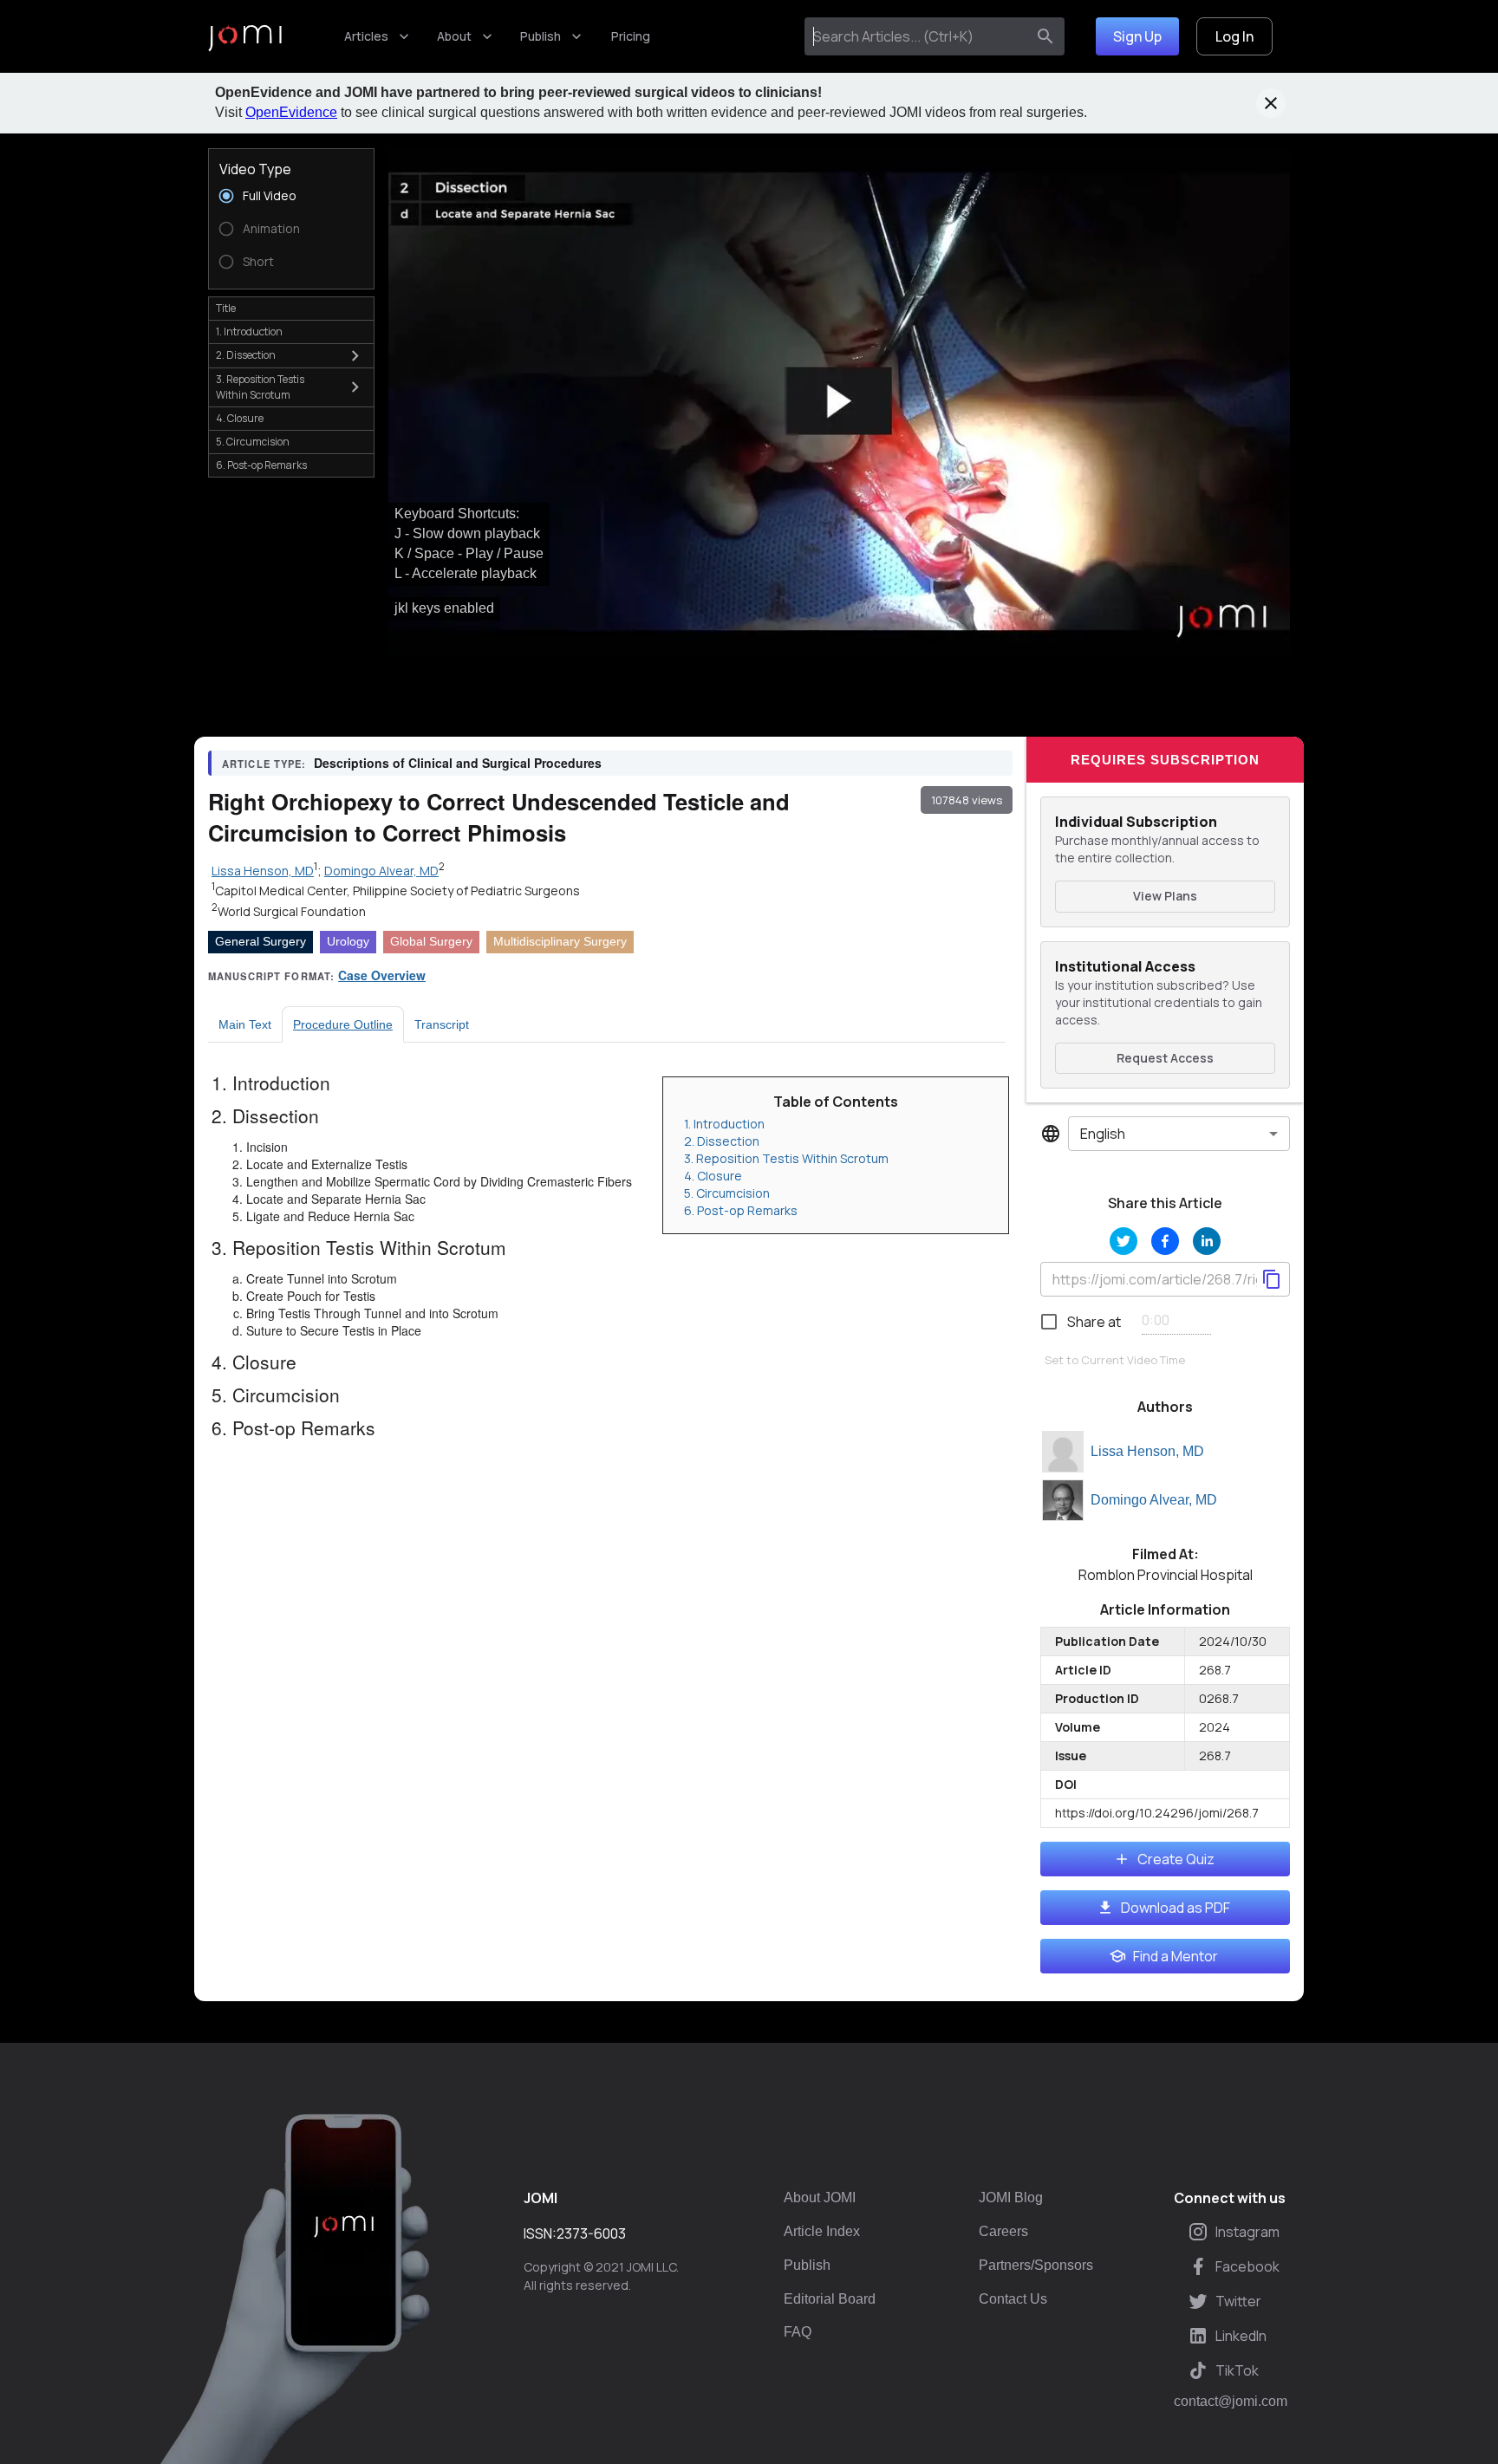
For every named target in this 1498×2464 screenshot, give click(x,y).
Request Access (1165, 1058)
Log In (1234, 36)
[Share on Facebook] (1165, 1241)
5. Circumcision (727, 1193)
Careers (1003, 2231)
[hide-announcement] (1271, 103)
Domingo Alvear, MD (1154, 1500)
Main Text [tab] (245, 1024)
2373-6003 (591, 2233)
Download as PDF (1176, 1908)
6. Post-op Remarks (741, 1210)
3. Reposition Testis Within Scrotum (786, 1158)
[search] (1045, 36)
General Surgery (261, 941)
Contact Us (1013, 2299)
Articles (366, 36)
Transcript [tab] (442, 1024)
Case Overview (382, 975)
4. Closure (713, 1176)
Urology (348, 941)
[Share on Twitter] (1123, 1241)
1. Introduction (724, 1124)
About (454, 36)
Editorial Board (830, 2299)
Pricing (631, 36)
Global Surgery (431, 941)
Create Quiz (1176, 1859)
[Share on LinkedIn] (1207, 1241)
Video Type (255, 169)
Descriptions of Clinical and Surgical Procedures (458, 763)
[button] (839, 402)
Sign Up (1137, 36)
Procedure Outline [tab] (343, 1024)
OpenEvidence (291, 112)
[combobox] (918, 36)
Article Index (822, 2231)
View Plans (1165, 896)
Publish (541, 36)
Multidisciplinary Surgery (560, 941)
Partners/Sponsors (1036, 2265)
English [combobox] (1103, 1134)
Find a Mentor (1176, 1956)
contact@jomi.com (1231, 2402)
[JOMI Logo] (245, 37)
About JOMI (820, 2197)
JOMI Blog (1011, 2197)
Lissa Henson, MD (1147, 1451)
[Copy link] (1272, 1279)
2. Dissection (722, 1141)
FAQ (798, 2332)
